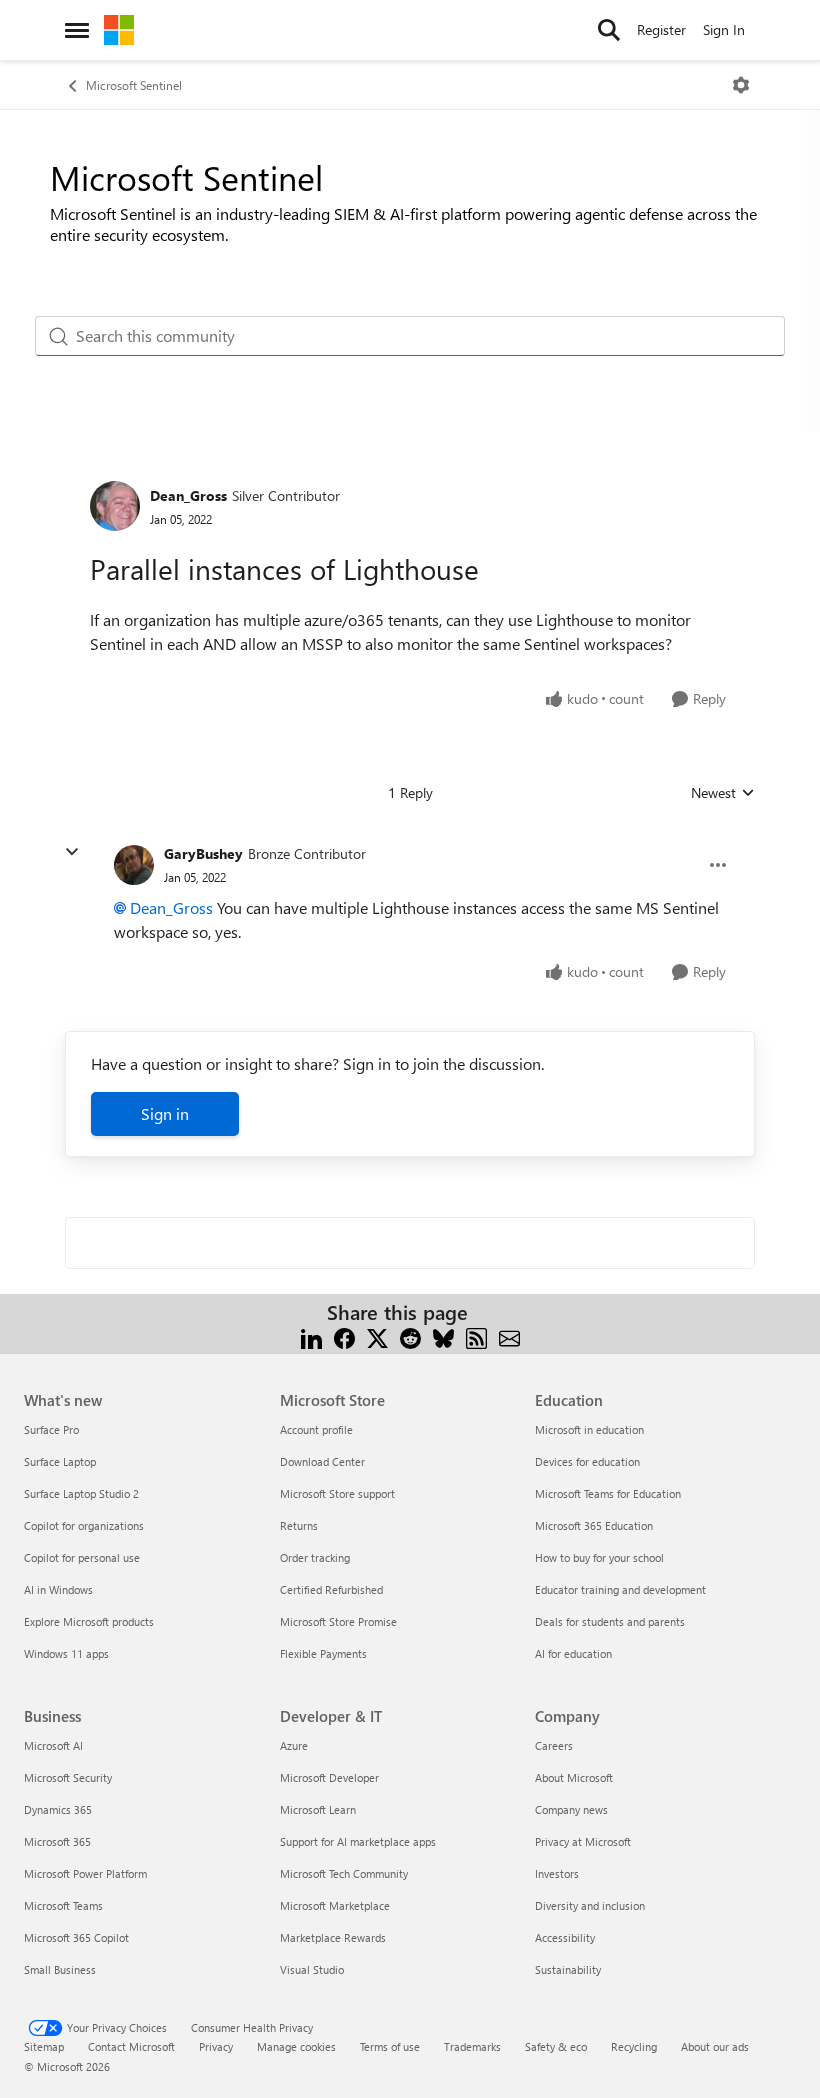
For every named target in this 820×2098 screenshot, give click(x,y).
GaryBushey (203, 853)
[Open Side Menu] (77, 30)
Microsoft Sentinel (134, 85)
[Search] (609, 30)
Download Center (322, 1461)
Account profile (316, 1429)
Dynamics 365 (58, 1809)
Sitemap (44, 2046)
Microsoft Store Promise (338, 1621)
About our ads (715, 2046)
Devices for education (587, 1461)
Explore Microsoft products (89, 1621)
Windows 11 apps (66, 1653)
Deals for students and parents (610, 1621)
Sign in (165, 1113)
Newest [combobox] (723, 793)
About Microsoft (574, 1777)
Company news (571, 1809)
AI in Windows (58, 1589)
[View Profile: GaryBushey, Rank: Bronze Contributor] (134, 865)
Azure (294, 1745)
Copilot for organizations (84, 1525)
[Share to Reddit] (410, 1336)
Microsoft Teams (63, 1905)
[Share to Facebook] (344, 1336)
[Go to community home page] (119, 30)
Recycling (634, 2046)
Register (661, 29)
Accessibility (565, 1937)
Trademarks (472, 2046)
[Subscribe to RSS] (476, 1336)
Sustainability (568, 1969)
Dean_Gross (188, 495)
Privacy (216, 2046)
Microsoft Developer (329, 1777)
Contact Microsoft (131, 2046)
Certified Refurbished (331, 1589)
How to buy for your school (599, 1557)
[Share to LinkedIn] (311, 1336)
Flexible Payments (323, 1653)
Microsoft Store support (337, 1493)
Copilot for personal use (82, 1557)
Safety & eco (556, 2046)
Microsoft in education (589, 1429)
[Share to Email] (509, 1336)
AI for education (573, 1653)
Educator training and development (620, 1589)
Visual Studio (312, 1969)
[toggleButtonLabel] (741, 85)
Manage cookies (296, 2046)
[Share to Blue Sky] (443, 1336)
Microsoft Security (68, 1777)
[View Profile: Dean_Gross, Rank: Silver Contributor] (115, 506)
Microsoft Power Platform (85, 1873)
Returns (299, 1525)
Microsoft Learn (318, 1809)
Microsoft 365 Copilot (76, 1937)
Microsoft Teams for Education (608, 1493)
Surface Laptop (60, 1461)
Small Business (60, 1969)
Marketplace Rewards (333, 1937)
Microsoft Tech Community (344, 1873)
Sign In (724, 29)
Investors (557, 1873)
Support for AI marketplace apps (358, 1841)
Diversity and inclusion (590, 1905)
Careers (554, 1745)
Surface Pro (51, 1429)
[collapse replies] (72, 852)
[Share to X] (377, 1336)
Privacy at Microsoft (583, 1841)
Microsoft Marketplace (335, 1905)
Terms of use (390, 2046)
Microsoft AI (53, 1745)
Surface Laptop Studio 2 (81, 1493)
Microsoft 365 (57, 1841)
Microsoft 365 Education (594, 1525)
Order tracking (315, 1557)
